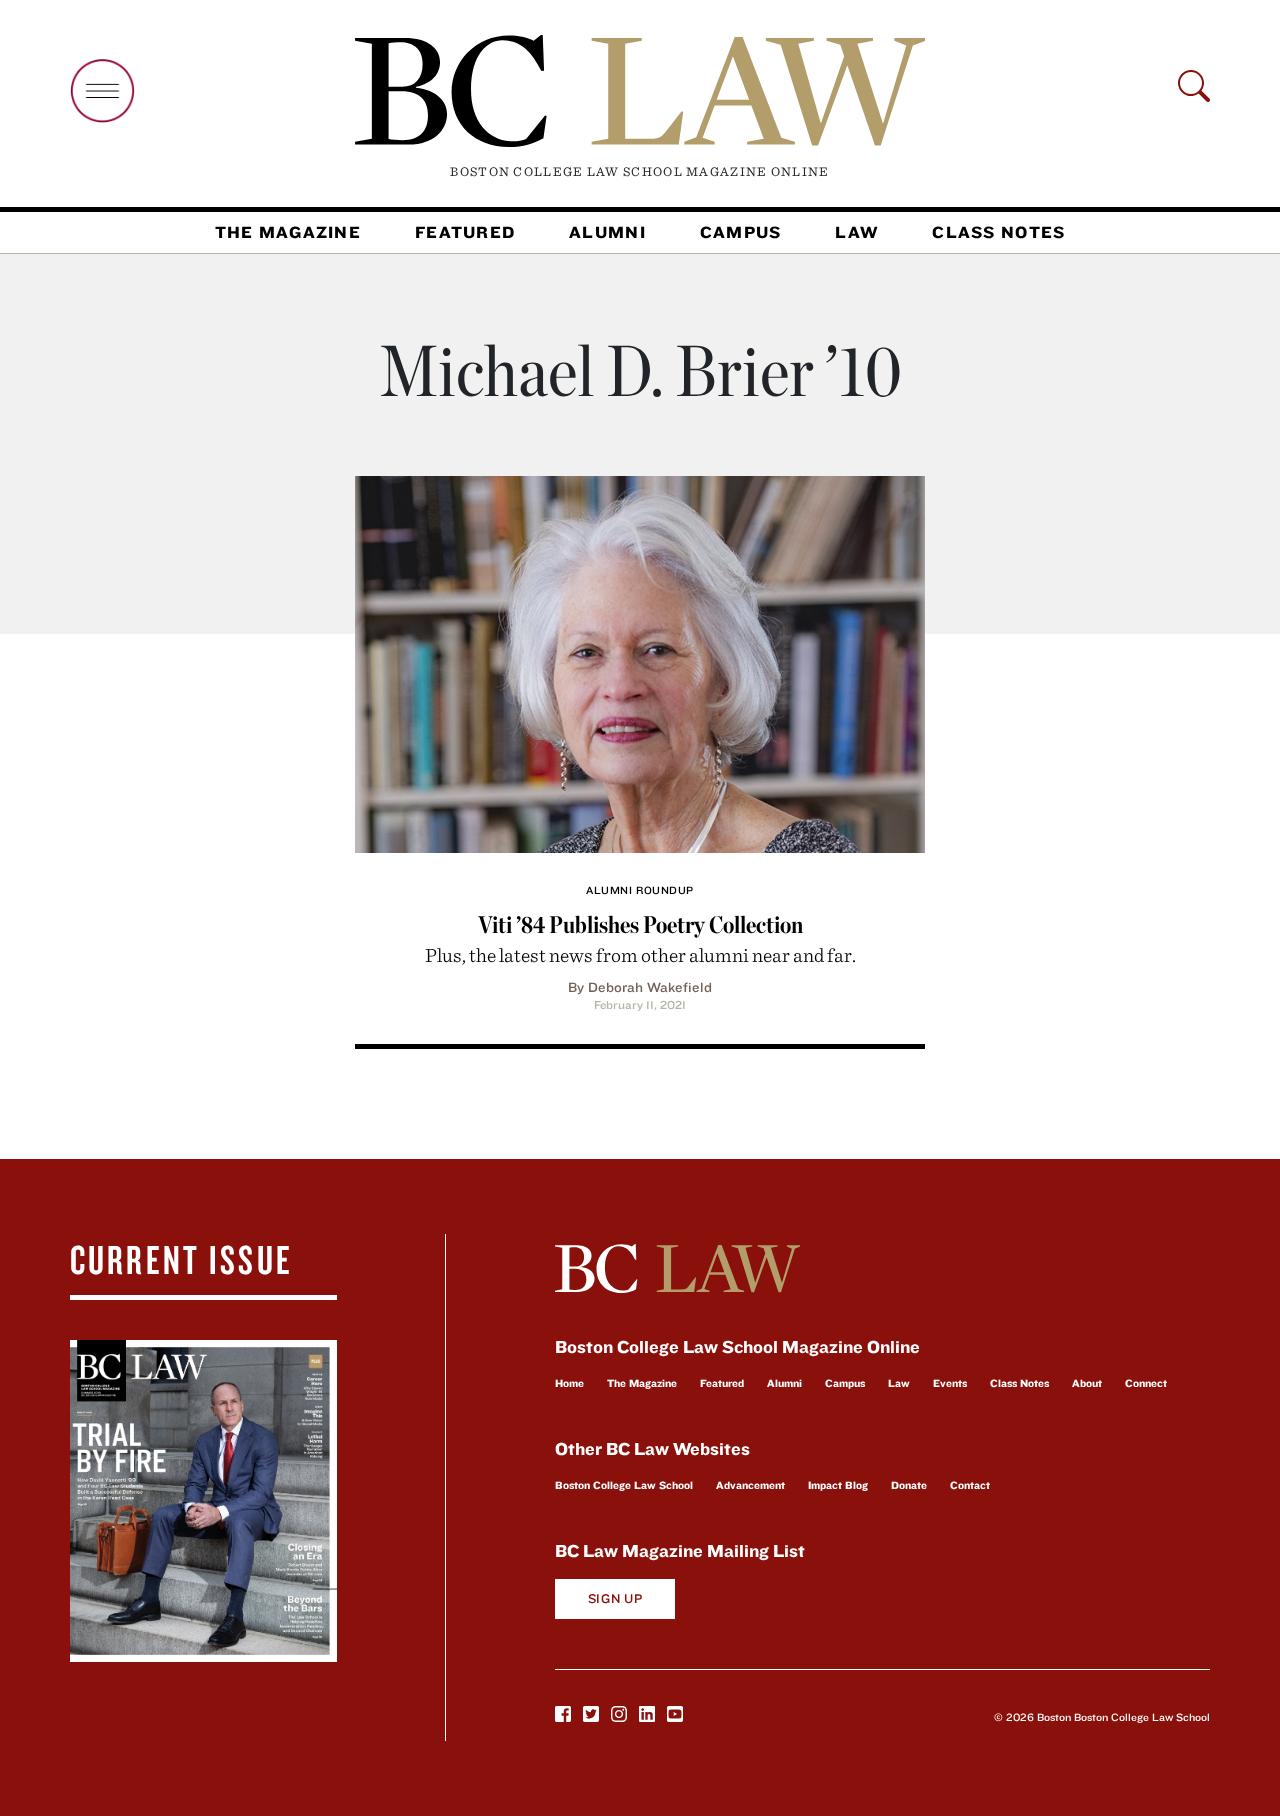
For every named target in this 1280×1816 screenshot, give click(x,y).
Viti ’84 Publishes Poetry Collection (640, 924)
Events (950, 1383)
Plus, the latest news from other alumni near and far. (640, 954)
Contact (970, 1485)
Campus (741, 232)
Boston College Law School (624, 1485)
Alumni (607, 232)
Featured (465, 232)
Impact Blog (838, 1485)
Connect (1146, 1383)
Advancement (750, 1485)
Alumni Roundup (640, 890)
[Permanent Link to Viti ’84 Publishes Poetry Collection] (640, 661)
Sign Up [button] (615, 1598)
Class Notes (998, 232)
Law (856, 232)
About (1087, 1383)
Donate (909, 1485)
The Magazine (288, 232)
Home (569, 1383)
